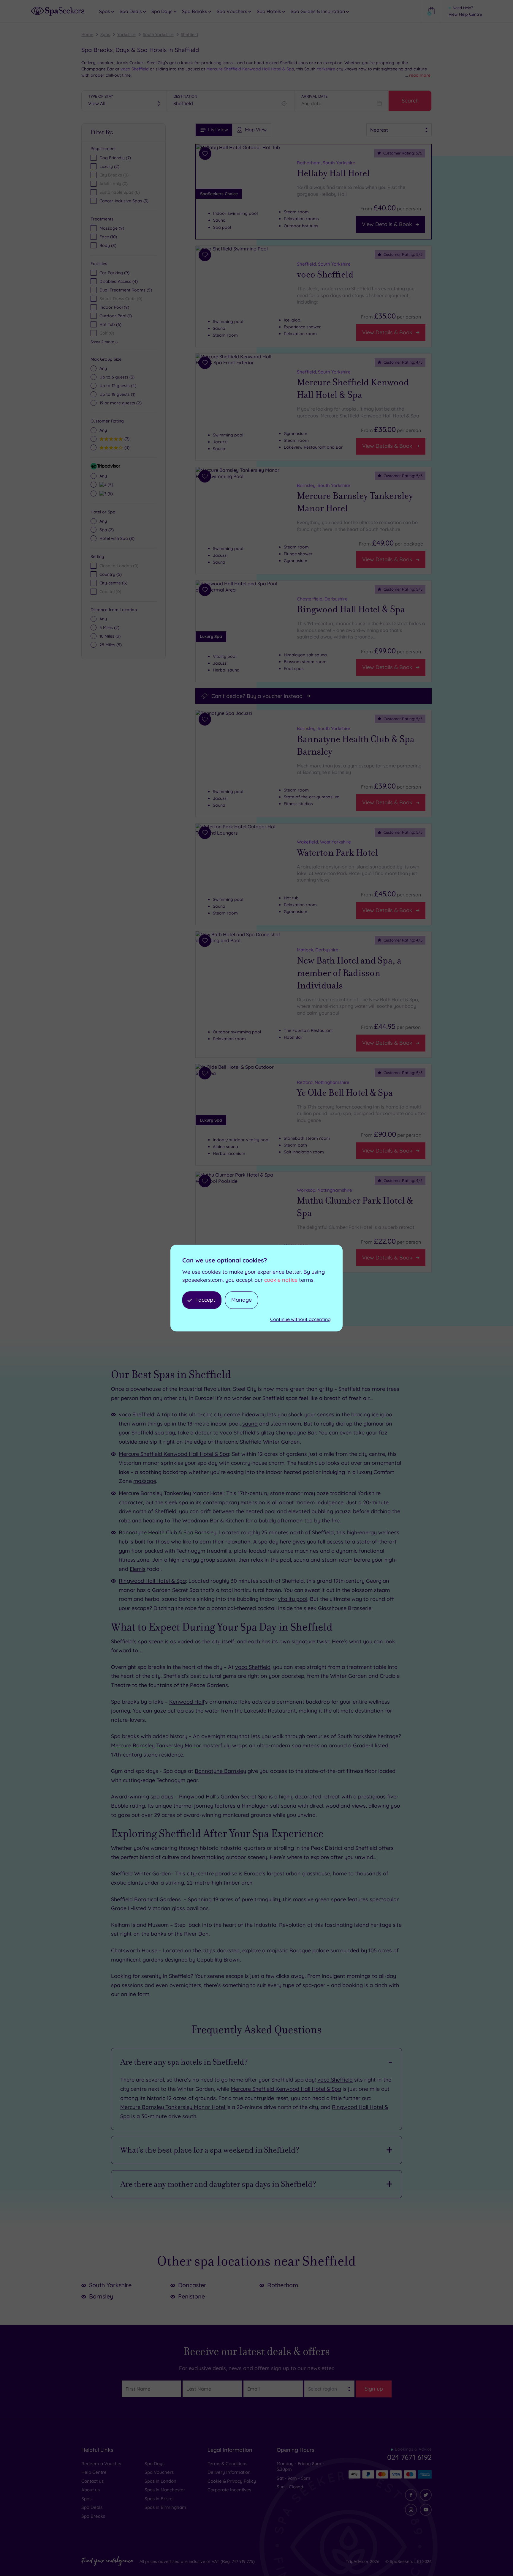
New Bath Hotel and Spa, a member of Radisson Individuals (349, 973)
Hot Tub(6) (110, 324)
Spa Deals (92, 2507)
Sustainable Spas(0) (120, 192)
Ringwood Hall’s (199, 1797)
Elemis (138, 1569)
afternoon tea (295, 1520)
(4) (118, 386)
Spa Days (155, 2464)
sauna (250, 1424)
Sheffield (189, 34)
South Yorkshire (158, 34)
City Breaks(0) (114, 175)
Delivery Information (229, 2472)
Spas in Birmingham (165, 2507)
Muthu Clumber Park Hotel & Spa (355, 1207)
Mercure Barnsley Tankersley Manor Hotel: (172, 1493)
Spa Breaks (93, 2516)
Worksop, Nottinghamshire (324, 1190)
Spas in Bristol (159, 2499)
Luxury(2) (109, 166)
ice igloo (382, 1414)
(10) (108, 237)
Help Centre (94, 2472)
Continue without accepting (300, 1319)
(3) (117, 377)
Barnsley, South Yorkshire (324, 485)
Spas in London (160, 2481)
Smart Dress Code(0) (121, 299)
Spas (105, 34)
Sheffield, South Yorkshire (324, 264)
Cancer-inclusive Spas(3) (124, 201)
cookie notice (281, 1280)
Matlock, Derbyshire (318, 950)
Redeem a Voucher (102, 2464)
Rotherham (283, 2285)
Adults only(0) (114, 184)
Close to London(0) (119, 566)
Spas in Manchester (165, 2490)
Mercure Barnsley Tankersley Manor (156, 1745)
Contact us (92, 2481)
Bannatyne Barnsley (220, 1771)
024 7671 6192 (409, 2457)
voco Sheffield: (137, 1414)
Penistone (191, 2296)
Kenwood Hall (187, 1702)
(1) (117, 394)
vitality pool (293, 1599)
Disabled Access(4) (119, 281)
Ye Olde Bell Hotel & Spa (345, 1093)
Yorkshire (126, 34)
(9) (112, 228)
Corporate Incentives (229, 2490)
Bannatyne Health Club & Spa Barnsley (356, 745)
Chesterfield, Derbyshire (322, 599)
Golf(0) (107, 333)
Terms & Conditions (227, 2464)
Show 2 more (102, 342)
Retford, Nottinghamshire (323, 1082)
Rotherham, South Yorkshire (326, 163)
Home (87, 34)
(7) (126, 439)
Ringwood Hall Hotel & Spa (351, 609)
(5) (110, 484)
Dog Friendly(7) (115, 158)
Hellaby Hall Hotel (333, 173)
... (418, 75)
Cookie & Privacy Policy (232, 2481)
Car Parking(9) (114, 273)
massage (145, 1481)
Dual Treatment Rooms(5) (126, 290)
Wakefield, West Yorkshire (324, 842)
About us (91, 2490)
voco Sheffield (135, 69)
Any (103, 368)
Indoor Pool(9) (114, 307)
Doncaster (192, 2285)
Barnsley (101, 2296)
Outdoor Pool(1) (116, 316)
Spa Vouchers (159, 2472)
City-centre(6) (113, 583)
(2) (121, 403)
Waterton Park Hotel (337, 852)
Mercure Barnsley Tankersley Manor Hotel (355, 502)
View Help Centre (465, 14)
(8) (108, 245)
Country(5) (111, 574)
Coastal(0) (110, 592)
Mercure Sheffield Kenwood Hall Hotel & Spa (250, 69)
